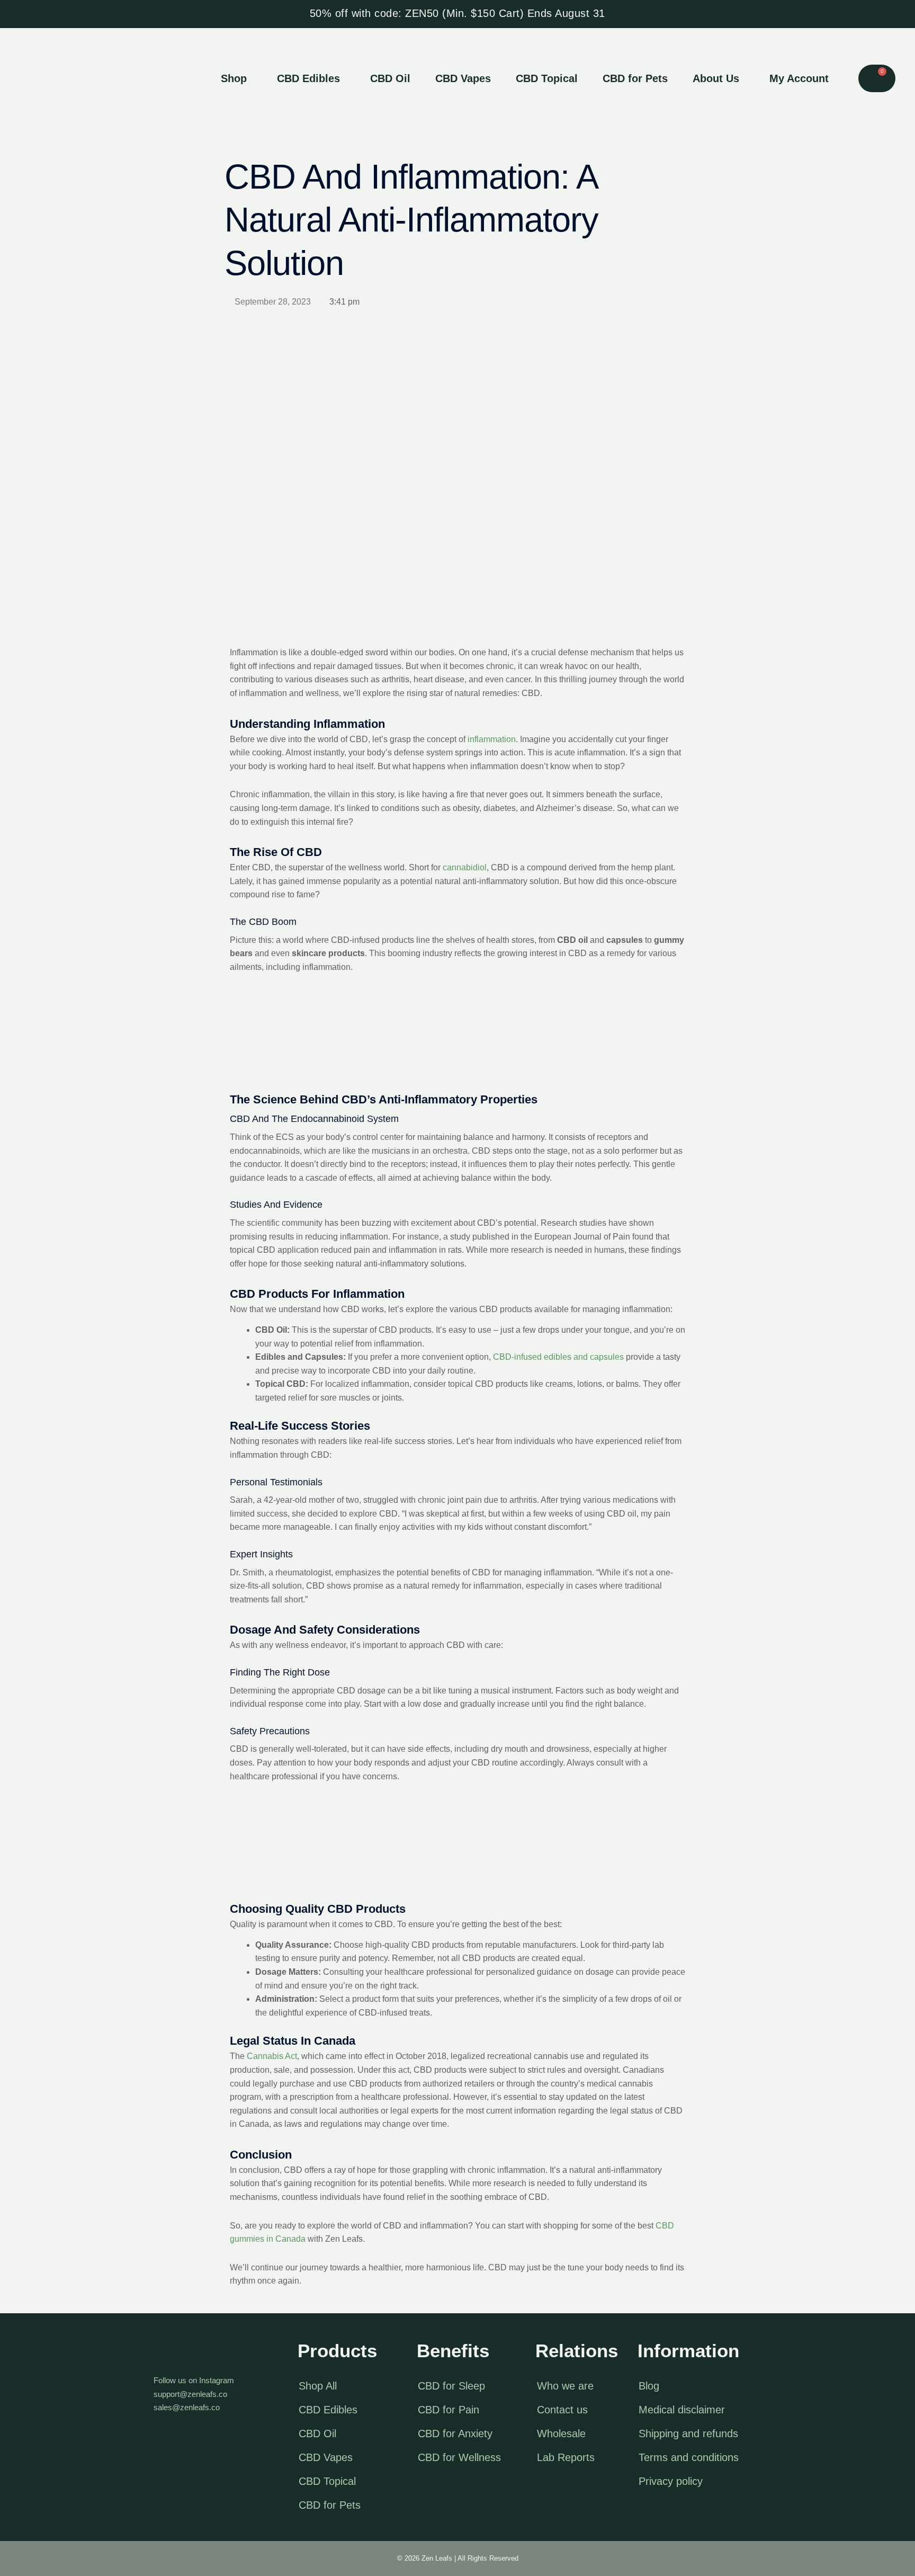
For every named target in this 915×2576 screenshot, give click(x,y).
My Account (799, 78)
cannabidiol (465, 867)
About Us (716, 78)
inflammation (492, 739)
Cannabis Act (272, 2056)
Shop (234, 78)
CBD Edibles (308, 78)
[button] (236, 78)
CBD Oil (390, 78)
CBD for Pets (635, 78)
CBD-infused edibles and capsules (558, 1357)
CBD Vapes (463, 78)
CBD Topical (547, 78)
